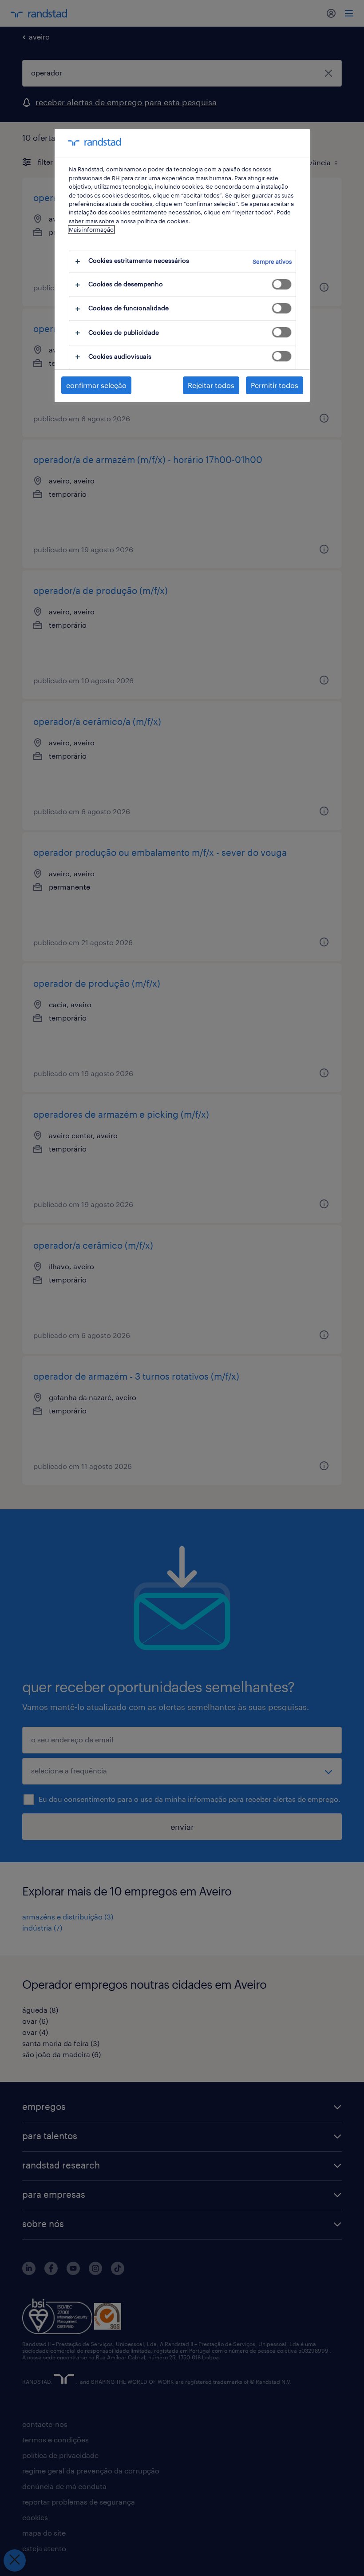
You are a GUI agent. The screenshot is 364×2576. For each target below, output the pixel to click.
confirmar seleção (96, 385)
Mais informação (91, 230)
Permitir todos (275, 385)
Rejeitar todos (211, 385)
